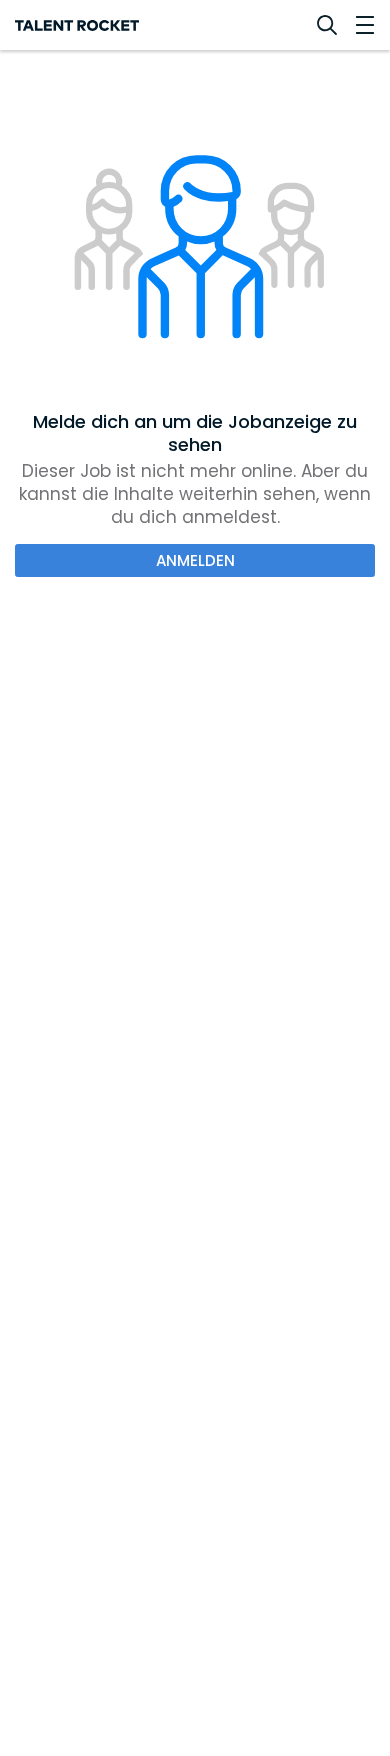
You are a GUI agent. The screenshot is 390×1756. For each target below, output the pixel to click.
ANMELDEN (195, 560)
